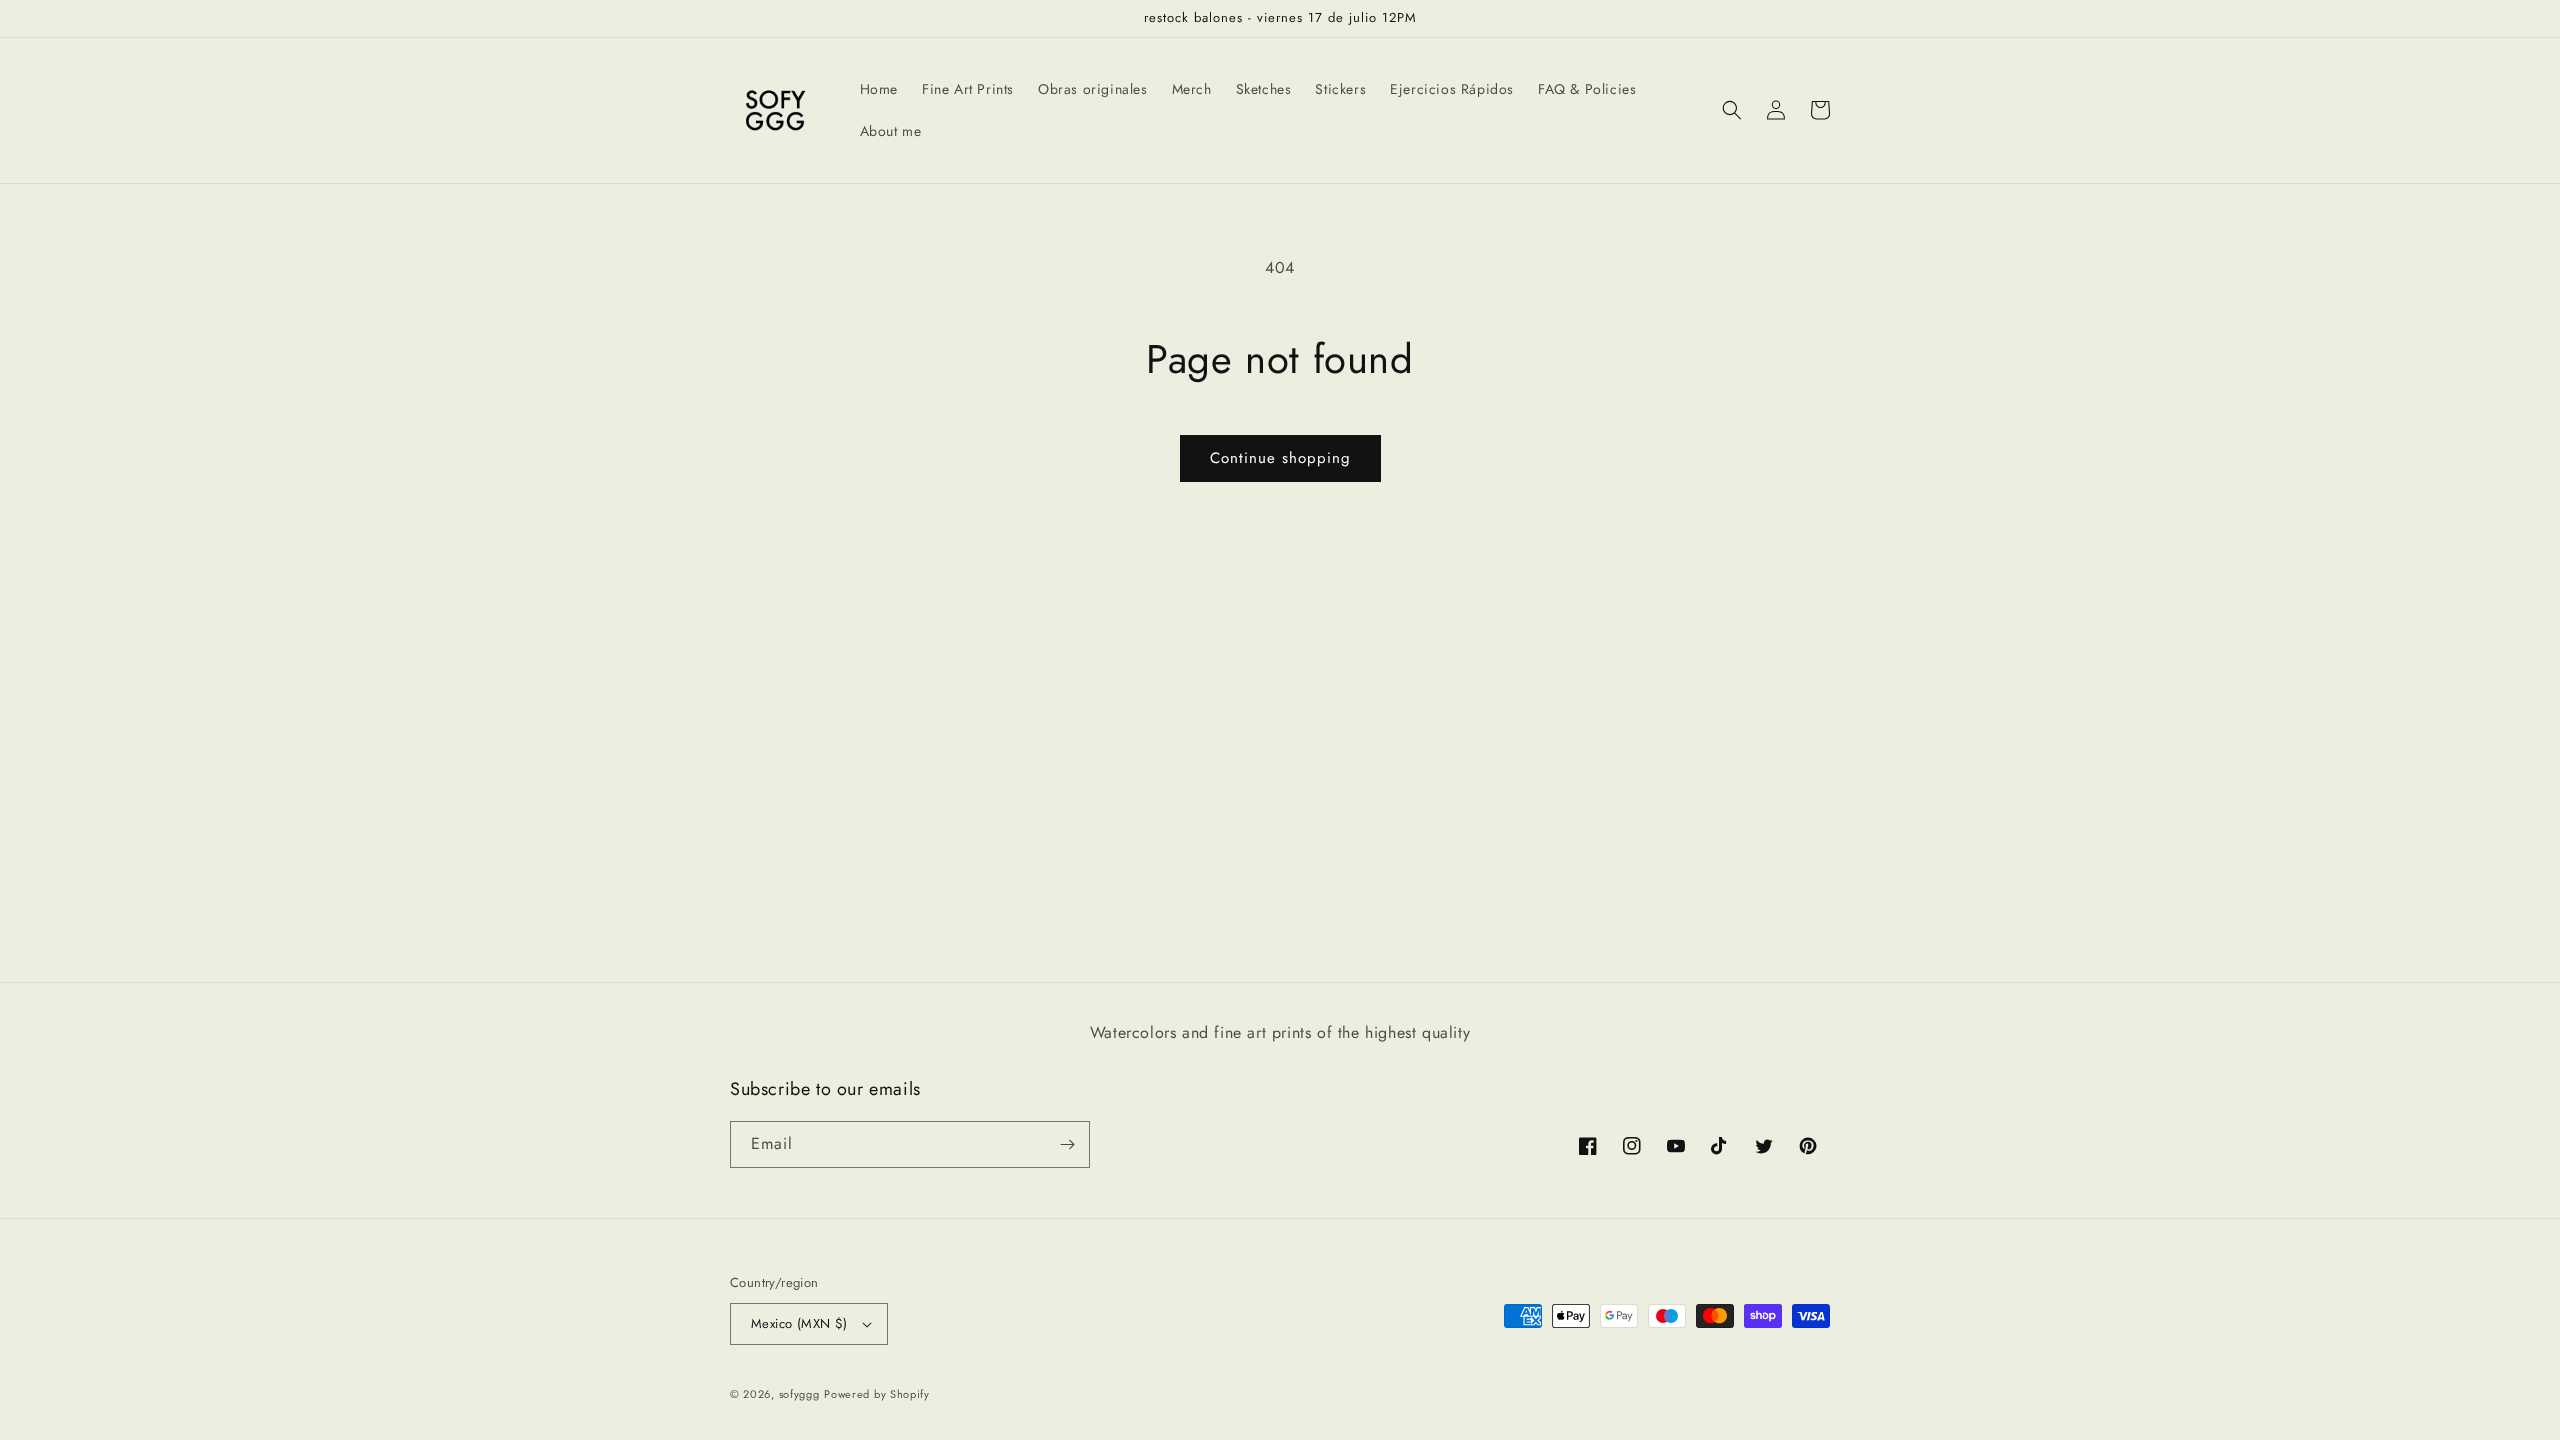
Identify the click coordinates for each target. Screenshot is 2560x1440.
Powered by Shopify (877, 1394)
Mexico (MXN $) (799, 1323)
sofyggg (799, 1394)
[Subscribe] (1067, 1144)
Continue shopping (1280, 458)
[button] (1732, 110)
